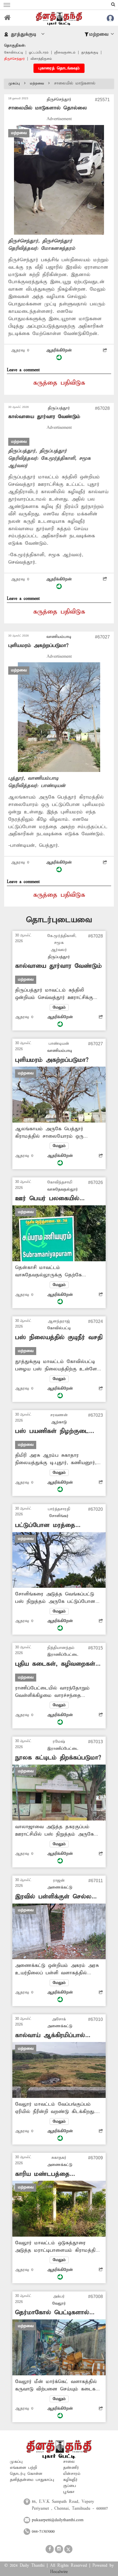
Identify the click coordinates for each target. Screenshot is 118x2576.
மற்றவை (37, 83)
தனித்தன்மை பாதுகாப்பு (32, 2480)
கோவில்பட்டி (14, 52)
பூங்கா (69, 2492)
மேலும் (59, 1007)
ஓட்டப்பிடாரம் (39, 52)
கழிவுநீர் (70, 2480)
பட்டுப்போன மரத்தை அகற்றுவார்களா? (45, 1525)
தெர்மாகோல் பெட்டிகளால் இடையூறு (52, 2313)
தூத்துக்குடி (90, 52)
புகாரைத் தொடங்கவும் (59, 68)
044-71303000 (43, 2532)
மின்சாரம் (72, 2474)
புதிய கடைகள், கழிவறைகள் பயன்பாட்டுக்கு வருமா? (55, 1664)
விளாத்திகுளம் (41, 59)
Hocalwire (59, 2572)
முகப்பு (14, 83)
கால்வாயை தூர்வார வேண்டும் (44, 417)
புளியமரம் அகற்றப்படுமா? (38, 645)
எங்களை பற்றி (23, 2468)
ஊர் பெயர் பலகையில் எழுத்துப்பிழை (47, 1199)
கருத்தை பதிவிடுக (59, 383)
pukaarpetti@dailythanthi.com (58, 2520)
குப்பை (70, 2486)
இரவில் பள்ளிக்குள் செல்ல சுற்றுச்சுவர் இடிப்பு (53, 1897)
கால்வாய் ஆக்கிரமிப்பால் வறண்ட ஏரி (50, 2036)
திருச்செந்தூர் (14, 59)
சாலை (69, 2462)
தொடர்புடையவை (59, 920)
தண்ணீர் (71, 2468)
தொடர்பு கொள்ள (26, 2474)
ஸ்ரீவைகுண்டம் (65, 52)
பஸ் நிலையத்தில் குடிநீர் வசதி (59, 1337)
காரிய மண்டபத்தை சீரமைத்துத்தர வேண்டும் (50, 2174)
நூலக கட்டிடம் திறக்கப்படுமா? (58, 1758)
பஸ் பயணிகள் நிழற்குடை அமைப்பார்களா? (52, 1431)
